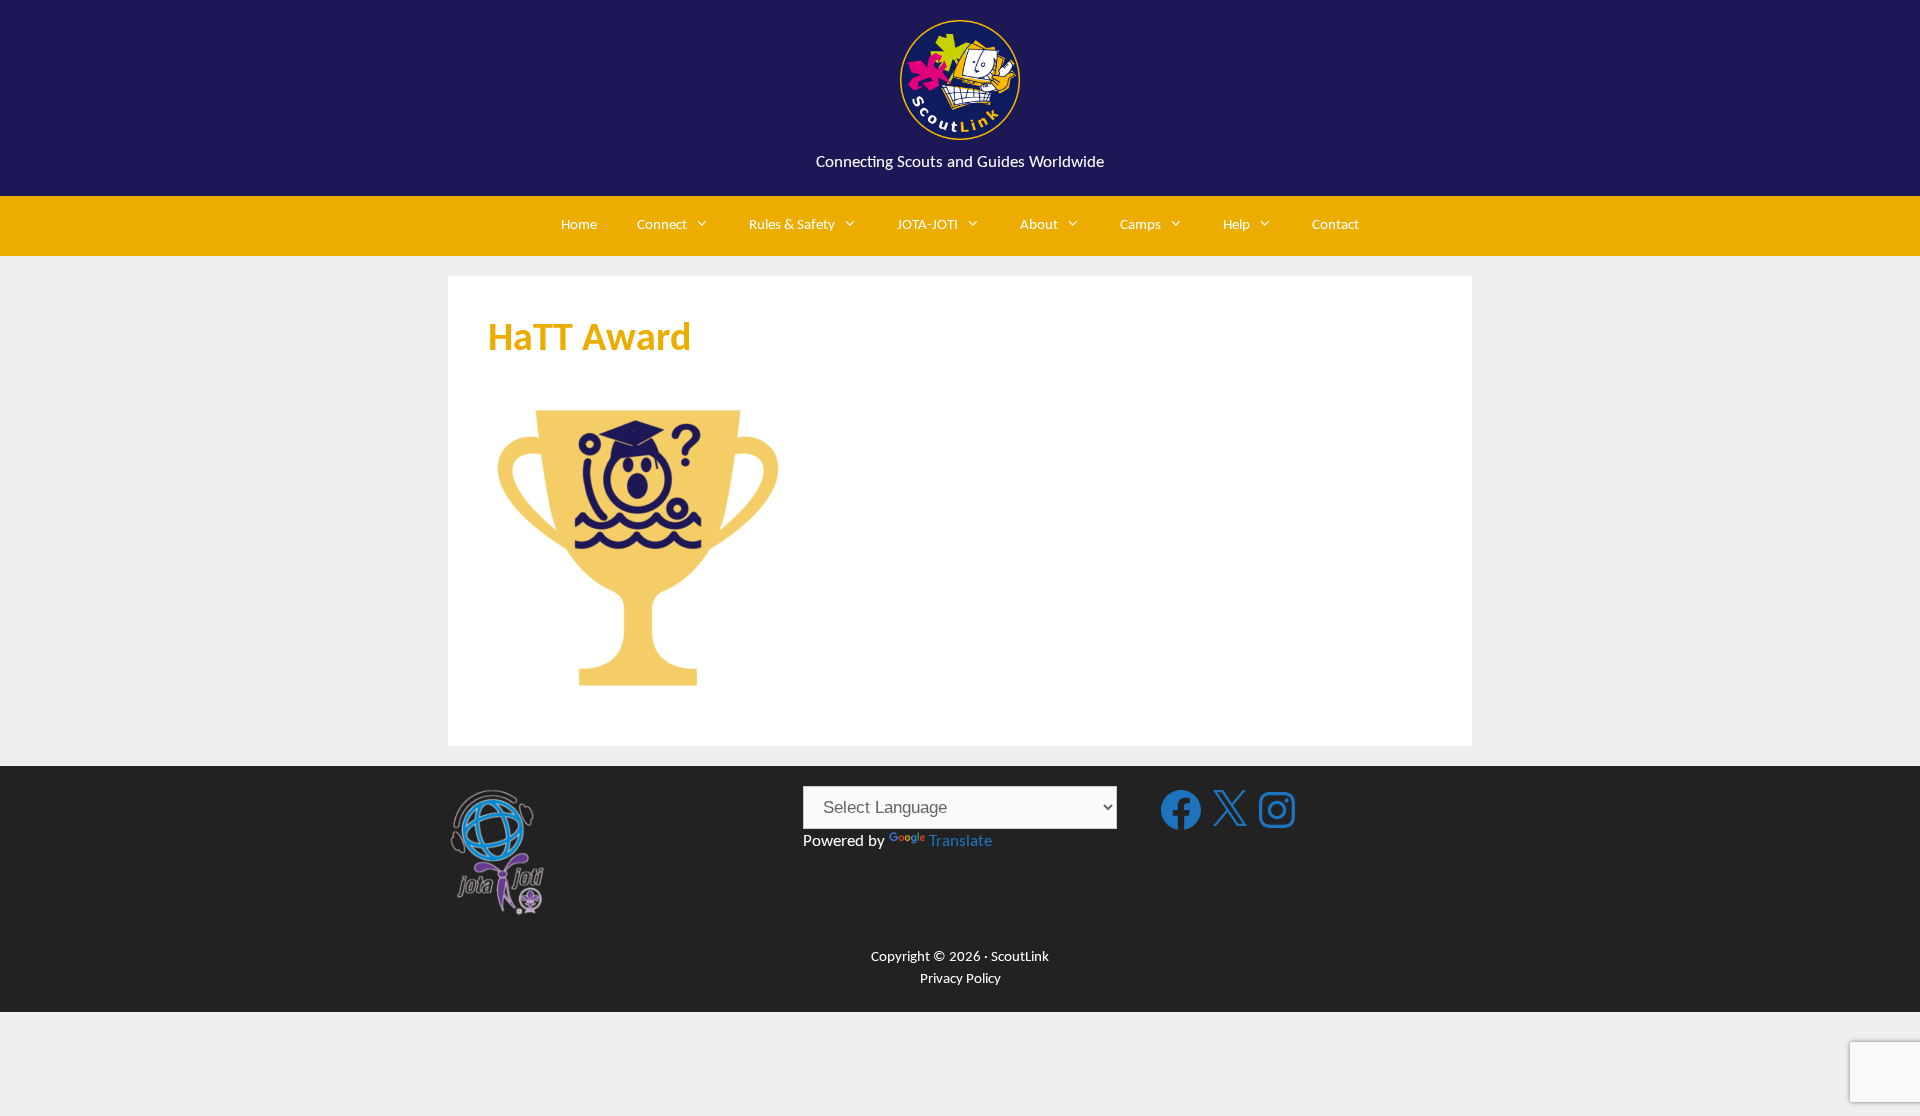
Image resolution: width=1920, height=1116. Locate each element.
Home (579, 225)
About (1039, 225)
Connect (662, 225)
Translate (960, 841)
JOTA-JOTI (927, 225)
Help (1236, 225)
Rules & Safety (792, 225)
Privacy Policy (960, 979)
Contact (1335, 225)
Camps (1140, 225)
